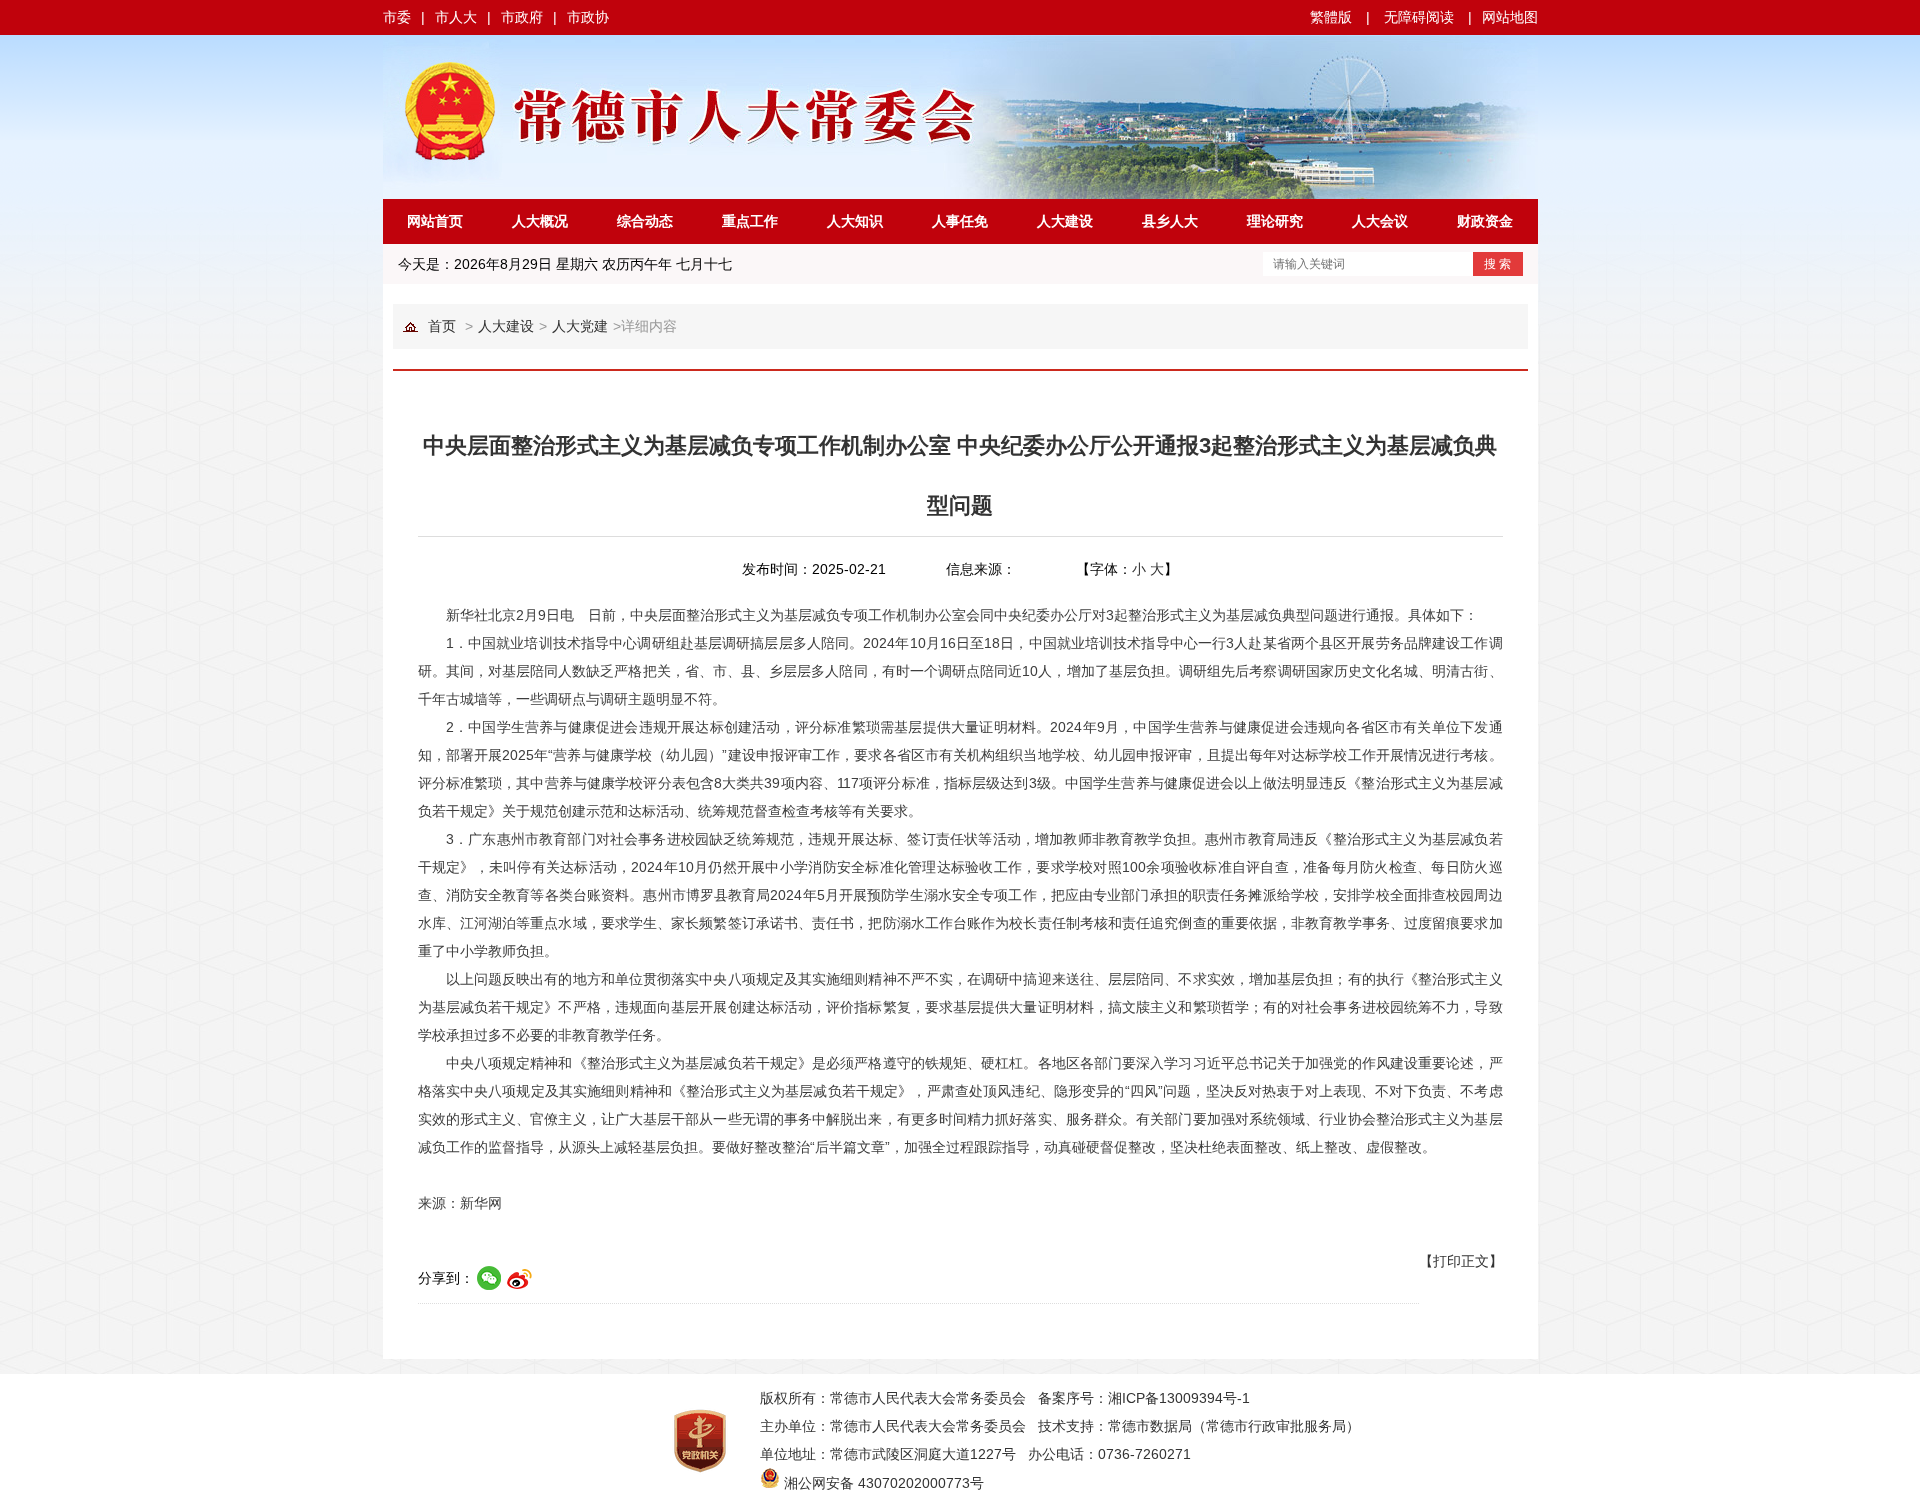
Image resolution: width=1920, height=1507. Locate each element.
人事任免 (960, 221)
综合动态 (645, 221)
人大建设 (1065, 221)
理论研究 (1275, 221)
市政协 (588, 17)
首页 (442, 326)
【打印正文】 (1461, 1261)
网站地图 (1510, 17)
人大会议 (1380, 221)
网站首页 (435, 221)
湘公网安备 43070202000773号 (884, 1483)
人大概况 (540, 221)
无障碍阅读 (1419, 17)
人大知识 (855, 221)
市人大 (456, 17)
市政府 (522, 17)
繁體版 (1331, 17)
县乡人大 (1170, 221)
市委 (397, 17)
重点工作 (750, 221)
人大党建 (580, 326)
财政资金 (1485, 221)
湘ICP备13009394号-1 (1179, 1398)
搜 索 (1497, 264)
